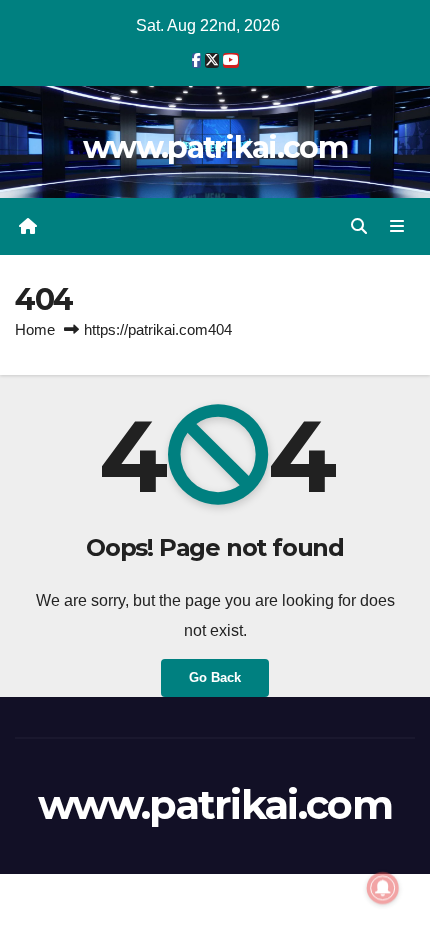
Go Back (215, 677)
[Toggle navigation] (397, 227)
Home (35, 329)
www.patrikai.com (215, 147)
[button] (359, 226)
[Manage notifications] (383, 888)
